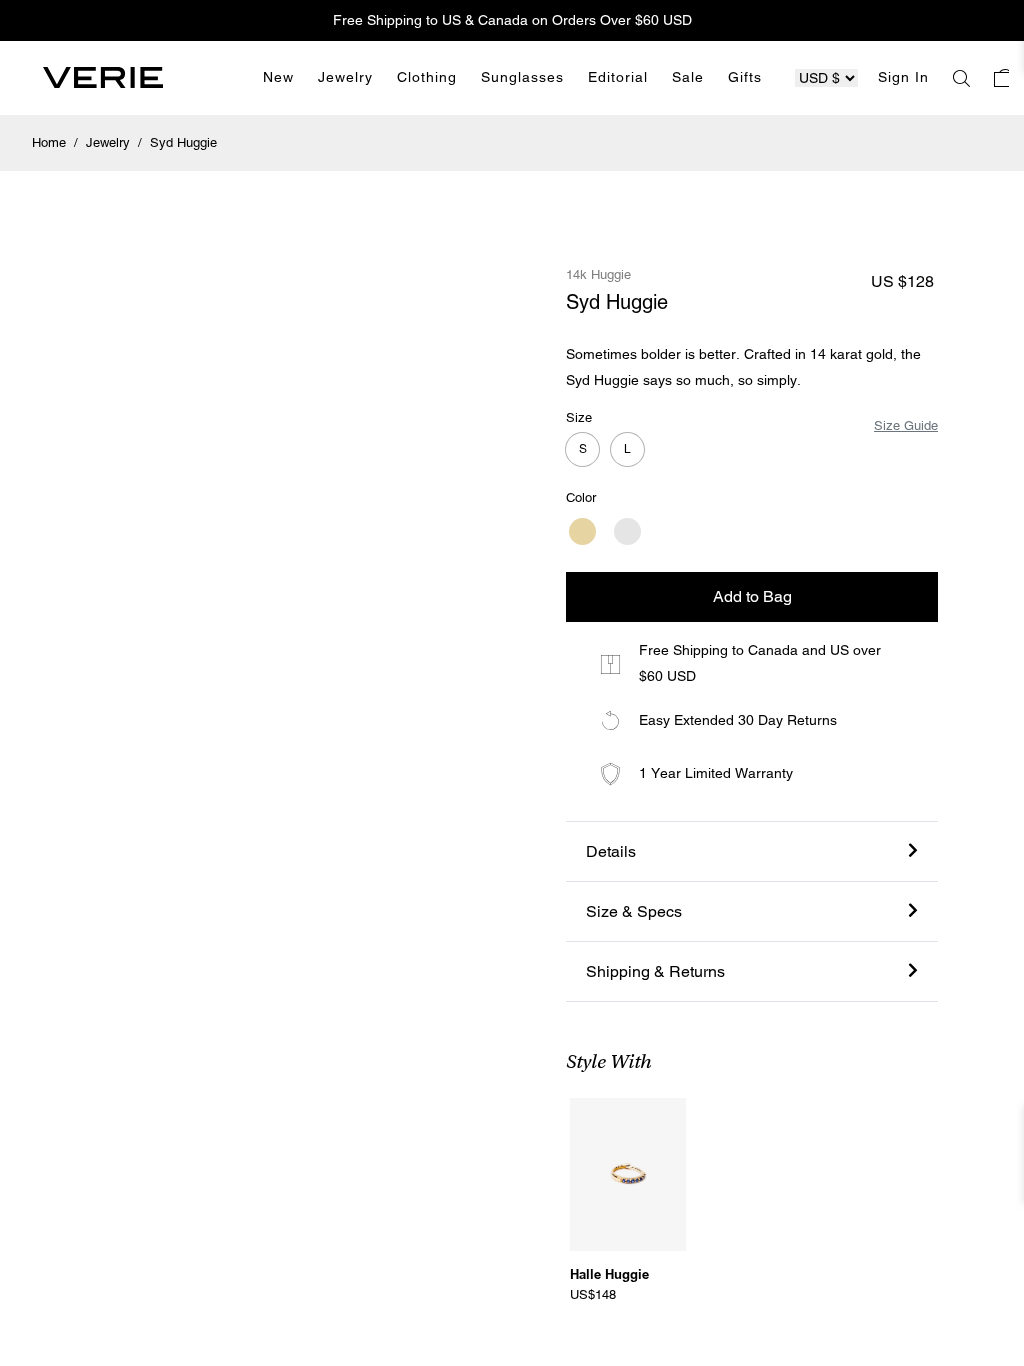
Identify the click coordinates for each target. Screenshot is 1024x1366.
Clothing (427, 77)
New (278, 77)
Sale (688, 77)
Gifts (745, 77)
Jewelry (345, 77)
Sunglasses (522, 77)
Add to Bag (752, 596)
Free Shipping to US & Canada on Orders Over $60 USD (512, 20)
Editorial (618, 77)
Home (51, 142)
